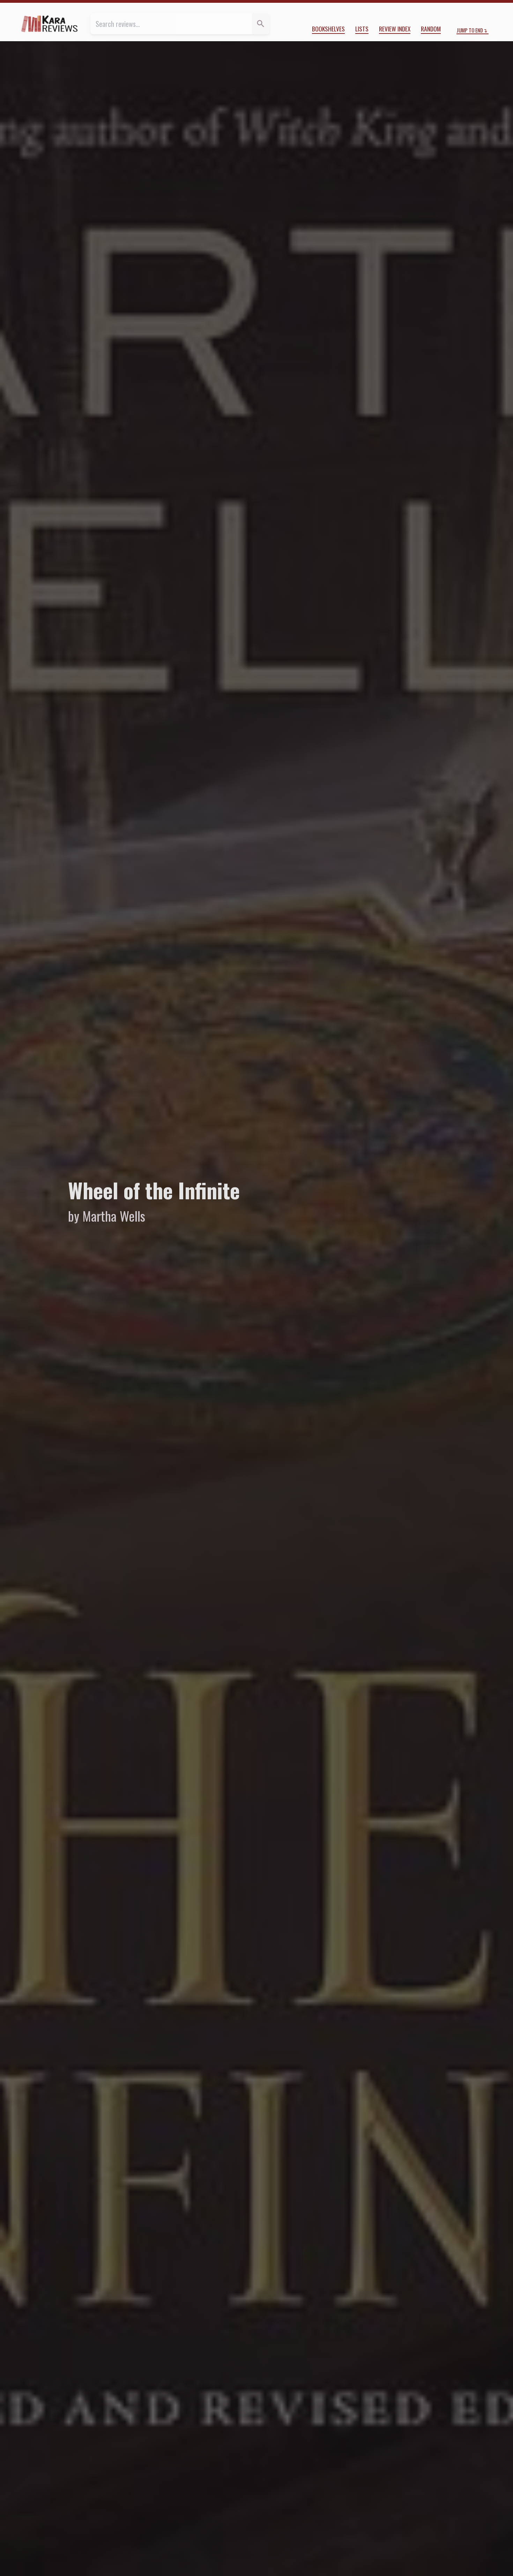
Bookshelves (328, 29)
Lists (362, 29)
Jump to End (470, 30)
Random (431, 29)
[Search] (261, 24)
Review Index (395, 29)
